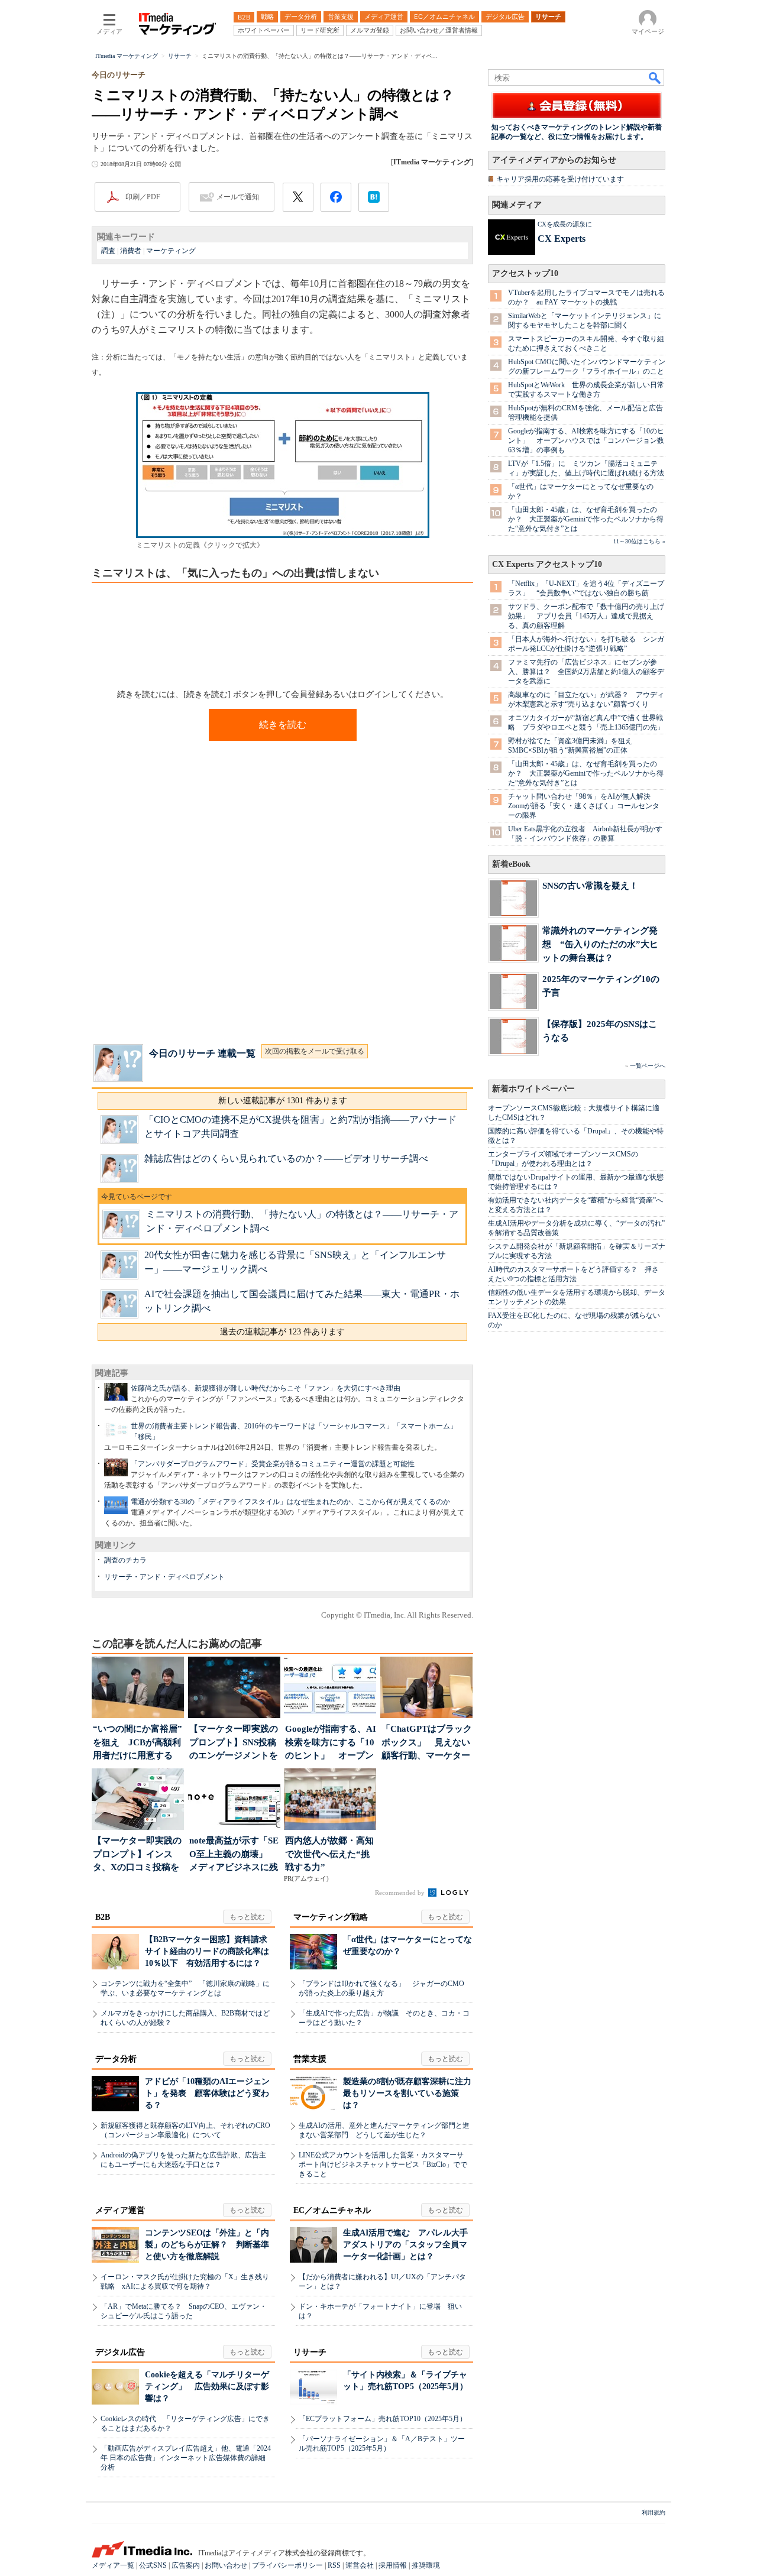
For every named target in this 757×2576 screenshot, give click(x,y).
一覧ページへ (648, 1066)
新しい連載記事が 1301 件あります (283, 1101)
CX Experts (562, 239)
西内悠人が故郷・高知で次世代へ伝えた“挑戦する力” (329, 1854)
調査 (108, 251)
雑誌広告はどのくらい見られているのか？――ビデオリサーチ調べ (286, 1159)
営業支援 (310, 2059)
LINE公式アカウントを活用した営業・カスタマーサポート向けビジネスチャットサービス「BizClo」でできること (383, 2165)
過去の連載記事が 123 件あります (282, 1332)
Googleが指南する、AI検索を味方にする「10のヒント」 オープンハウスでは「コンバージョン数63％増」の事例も (586, 440)
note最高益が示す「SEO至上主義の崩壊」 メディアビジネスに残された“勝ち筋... (234, 1855)
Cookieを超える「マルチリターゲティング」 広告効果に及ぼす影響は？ (207, 2387)
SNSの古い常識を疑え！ (590, 885)
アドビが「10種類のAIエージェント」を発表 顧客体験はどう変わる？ (207, 2093)
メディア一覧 (113, 2565)
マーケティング (171, 251)
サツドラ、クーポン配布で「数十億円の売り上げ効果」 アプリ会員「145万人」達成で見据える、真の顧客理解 (586, 616)
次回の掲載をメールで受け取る (315, 1051)
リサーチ (310, 2352)
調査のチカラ (125, 1560)
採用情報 (393, 2565)
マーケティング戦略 (331, 1917)
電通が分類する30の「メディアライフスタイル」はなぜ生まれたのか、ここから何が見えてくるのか (290, 1502)
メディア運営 (120, 2210)
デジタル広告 (120, 2352)
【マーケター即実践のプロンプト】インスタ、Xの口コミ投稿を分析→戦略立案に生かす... (137, 1855)
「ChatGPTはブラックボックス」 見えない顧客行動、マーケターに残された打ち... (427, 1743)
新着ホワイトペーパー (533, 1089)
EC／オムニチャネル (332, 2210)
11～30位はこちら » (639, 541)
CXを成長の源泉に (565, 224)
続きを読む (283, 725)
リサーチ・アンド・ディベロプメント (164, 1577)
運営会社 (360, 2565)
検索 (655, 77)
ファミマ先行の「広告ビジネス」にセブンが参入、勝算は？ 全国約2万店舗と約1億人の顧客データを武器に (586, 672)
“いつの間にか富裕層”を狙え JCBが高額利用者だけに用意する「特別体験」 (138, 1743)
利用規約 (654, 2512)
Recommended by (401, 1893)
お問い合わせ (226, 2565)
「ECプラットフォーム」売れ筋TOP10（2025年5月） (383, 2419)
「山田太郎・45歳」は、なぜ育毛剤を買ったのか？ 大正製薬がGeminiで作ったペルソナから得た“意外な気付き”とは (586, 519)
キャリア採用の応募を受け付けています (560, 179)
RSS (334, 2565)
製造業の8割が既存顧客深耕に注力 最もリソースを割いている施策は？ (411, 2093)
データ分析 (116, 2059)
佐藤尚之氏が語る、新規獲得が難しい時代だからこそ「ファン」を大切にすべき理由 (266, 1388)
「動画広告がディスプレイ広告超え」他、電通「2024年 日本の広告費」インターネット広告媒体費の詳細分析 (186, 2458)
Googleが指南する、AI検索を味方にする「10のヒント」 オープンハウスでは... (331, 1743)
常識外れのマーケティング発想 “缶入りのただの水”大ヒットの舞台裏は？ (600, 944)
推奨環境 (426, 2565)
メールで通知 (238, 197)
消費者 (131, 251)
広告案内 (186, 2565)
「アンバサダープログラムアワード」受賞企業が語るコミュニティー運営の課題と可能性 (273, 1464)
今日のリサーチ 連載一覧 (202, 1053)
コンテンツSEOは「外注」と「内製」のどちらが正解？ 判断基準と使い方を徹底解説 (207, 2245)
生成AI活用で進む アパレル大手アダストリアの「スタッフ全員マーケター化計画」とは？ (405, 2245)
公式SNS (153, 2565)
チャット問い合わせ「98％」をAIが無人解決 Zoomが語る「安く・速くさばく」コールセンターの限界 (584, 806)
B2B (103, 1917)
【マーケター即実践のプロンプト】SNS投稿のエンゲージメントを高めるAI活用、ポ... (234, 1743)
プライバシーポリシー (287, 2565)
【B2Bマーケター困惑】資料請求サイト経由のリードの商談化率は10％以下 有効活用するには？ (207, 1951)
